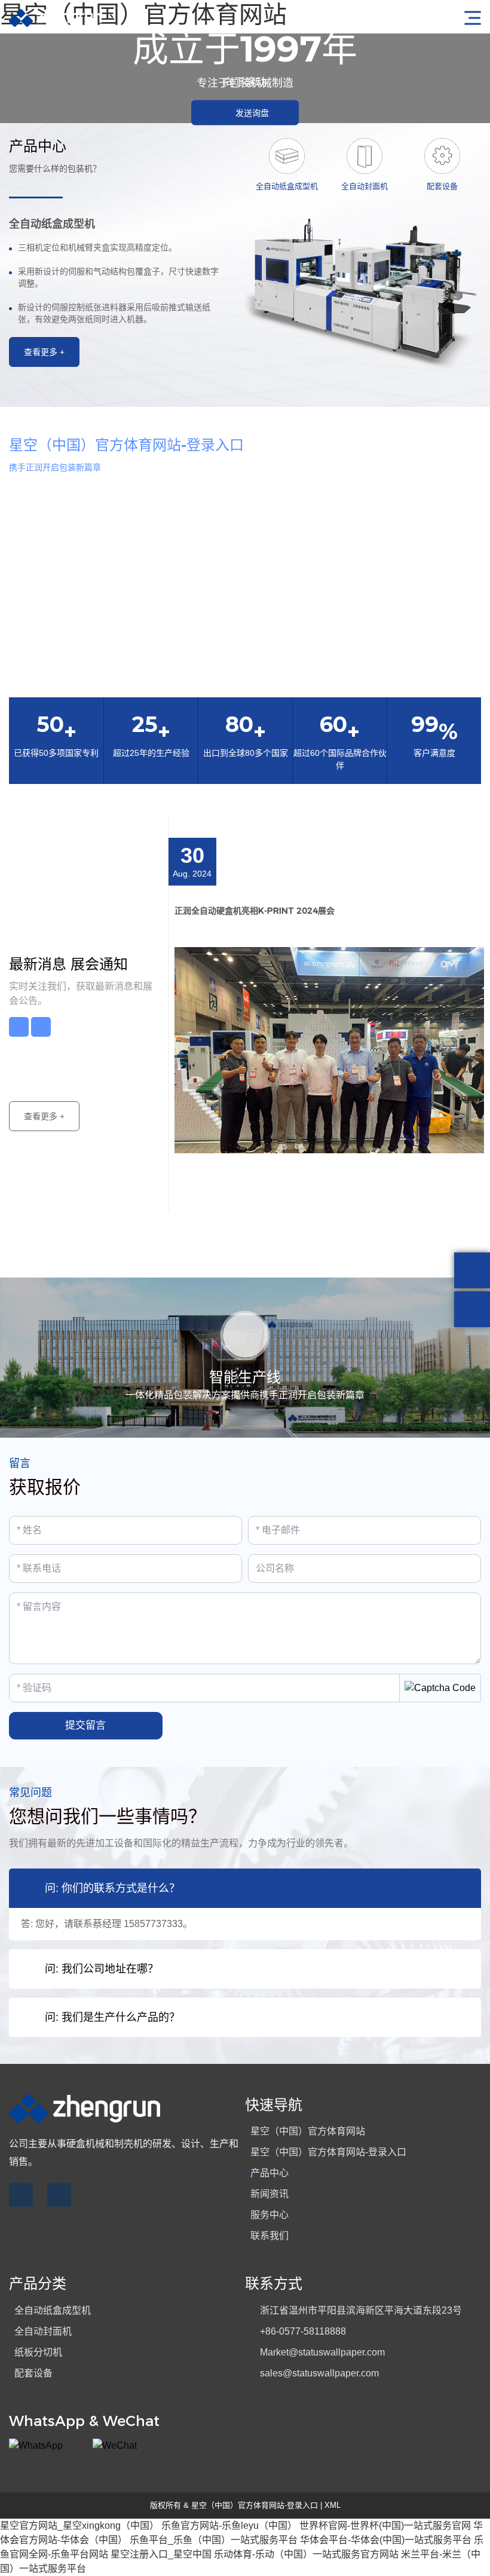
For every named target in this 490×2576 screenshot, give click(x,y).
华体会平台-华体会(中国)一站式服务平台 (386, 2540)
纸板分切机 (38, 2352)
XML (333, 2505)
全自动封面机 (43, 2331)
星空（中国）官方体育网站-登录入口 (328, 2152)
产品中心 (269, 2173)
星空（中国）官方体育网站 (308, 2131)
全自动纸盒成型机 (53, 2310)
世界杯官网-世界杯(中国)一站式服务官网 (385, 2526)
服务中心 (269, 2215)
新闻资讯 (269, 2194)
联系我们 (269, 2236)
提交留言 (85, 1725)
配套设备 (33, 2373)
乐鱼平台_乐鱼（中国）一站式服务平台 (214, 2540)
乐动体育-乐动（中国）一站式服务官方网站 (306, 2554)
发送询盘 (245, 113)
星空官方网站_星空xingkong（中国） (79, 2526)
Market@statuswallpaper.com (322, 2352)
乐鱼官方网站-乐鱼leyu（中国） (229, 2526)
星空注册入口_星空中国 (161, 2554)
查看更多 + (44, 1116)
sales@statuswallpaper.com (319, 2373)
